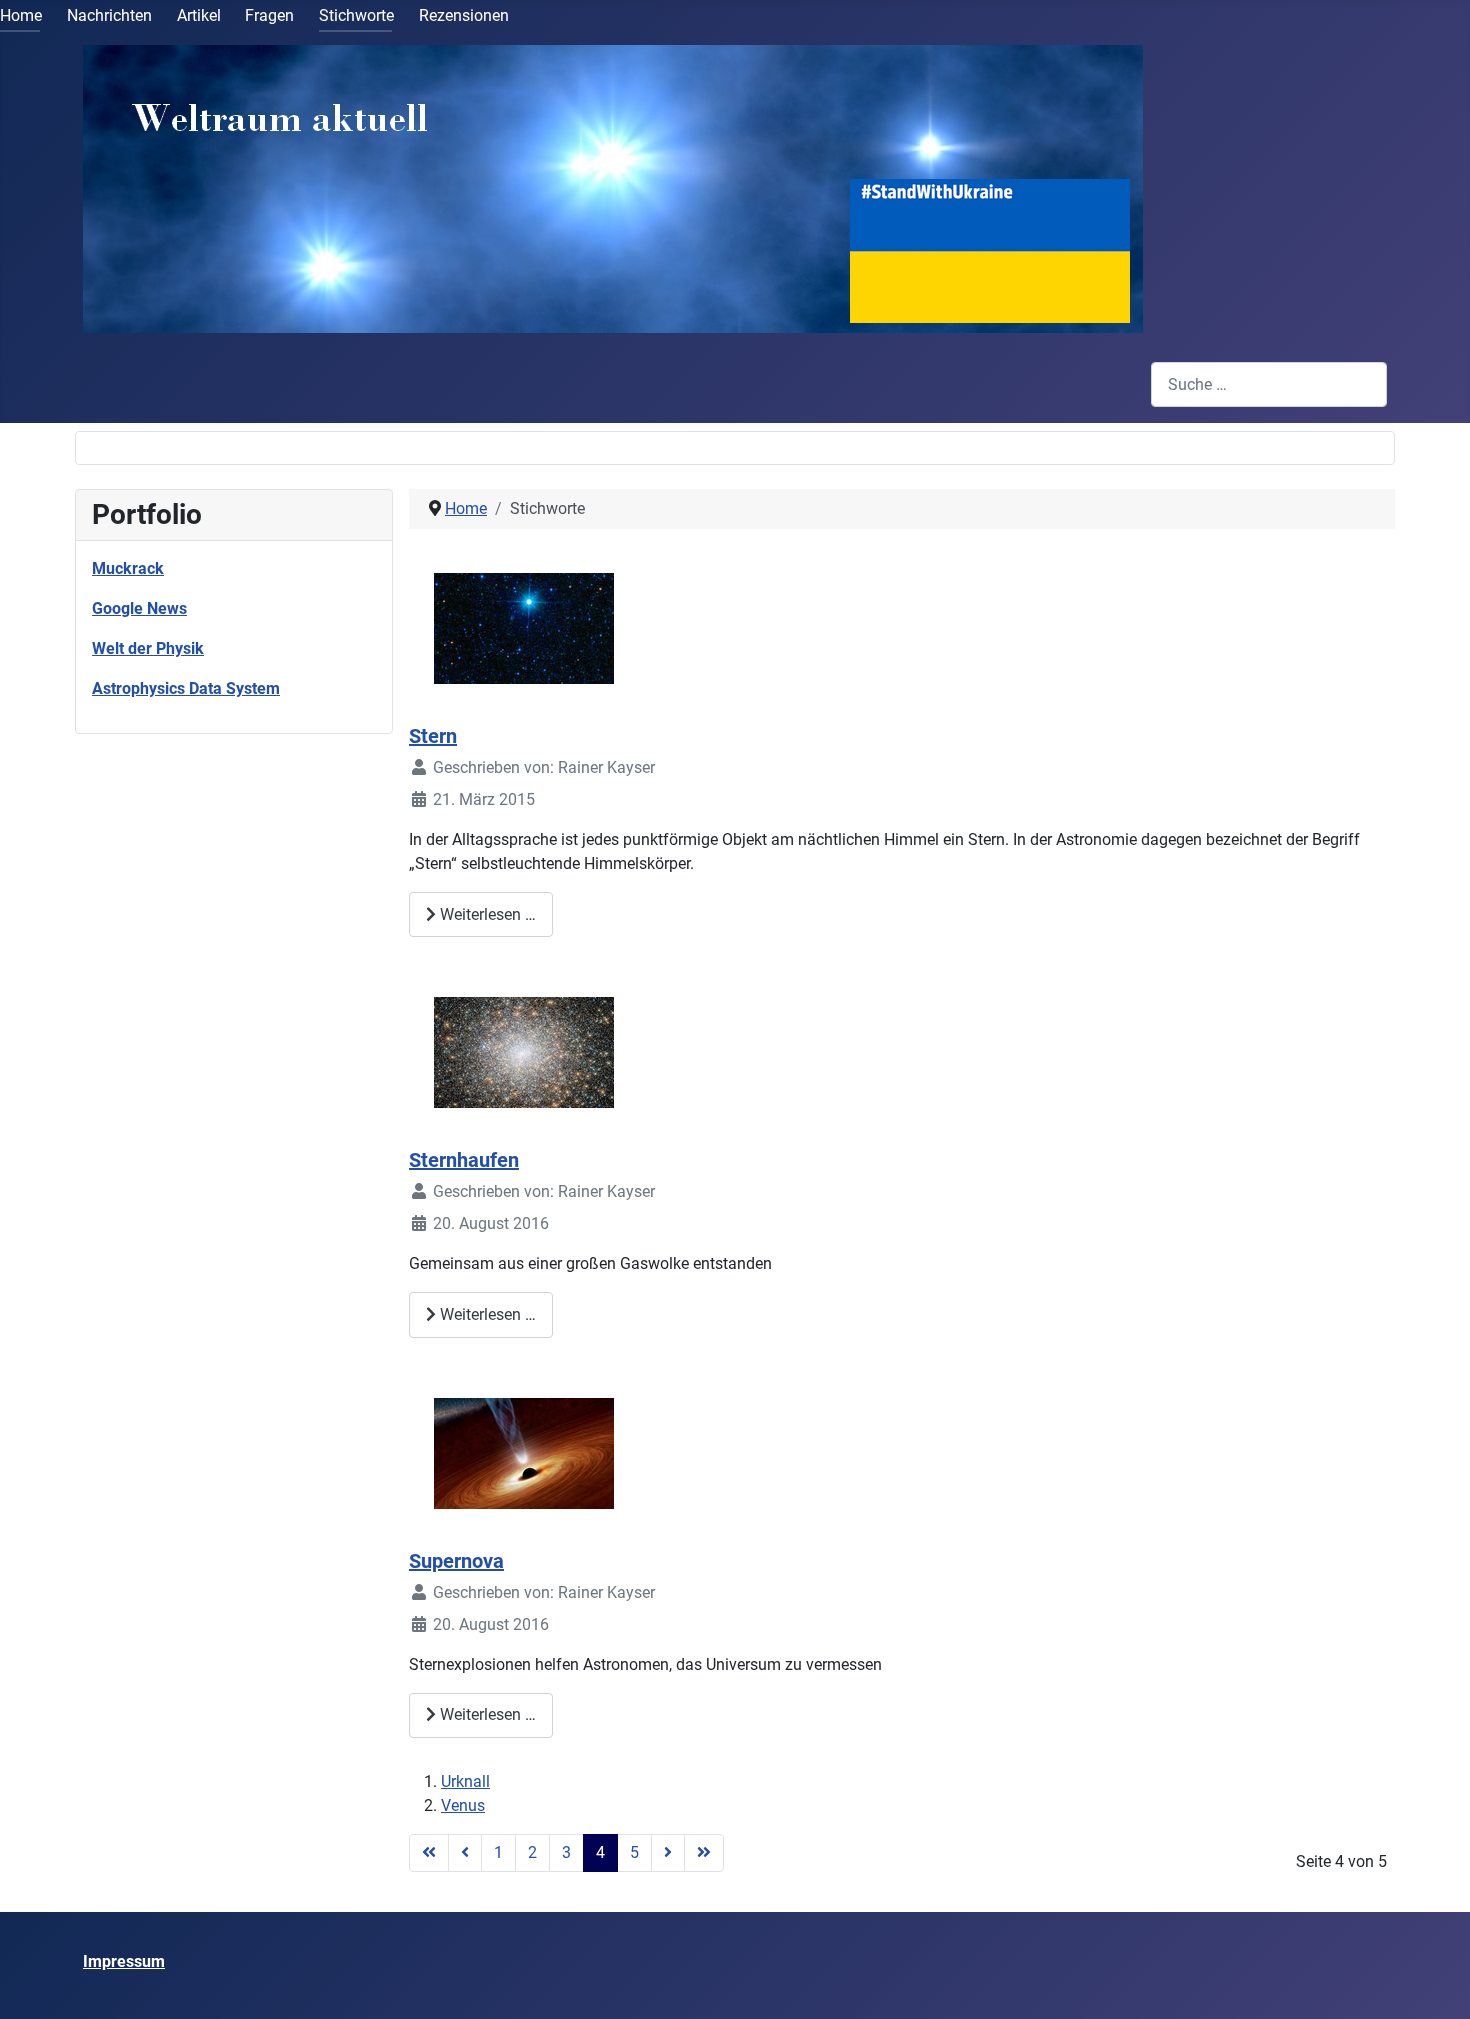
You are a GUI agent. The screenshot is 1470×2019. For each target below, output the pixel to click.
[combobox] (1269, 384)
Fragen (269, 15)
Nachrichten (109, 15)
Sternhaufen (464, 1160)
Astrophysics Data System (186, 688)
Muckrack (128, 568)
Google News (139, 608)
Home (21, 15)
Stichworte (356, 15)
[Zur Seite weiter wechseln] (668, 1853)
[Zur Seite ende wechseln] (704, 1853)
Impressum (124, 1961)
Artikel (199, 15)
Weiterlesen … (486, 914)
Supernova (456, 1561)
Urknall (465, 1781)
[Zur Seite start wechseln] (429, 1853)
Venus (463, 1805)
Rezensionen (464, 15)
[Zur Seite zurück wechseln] (465, 1853)
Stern (433, 736)
